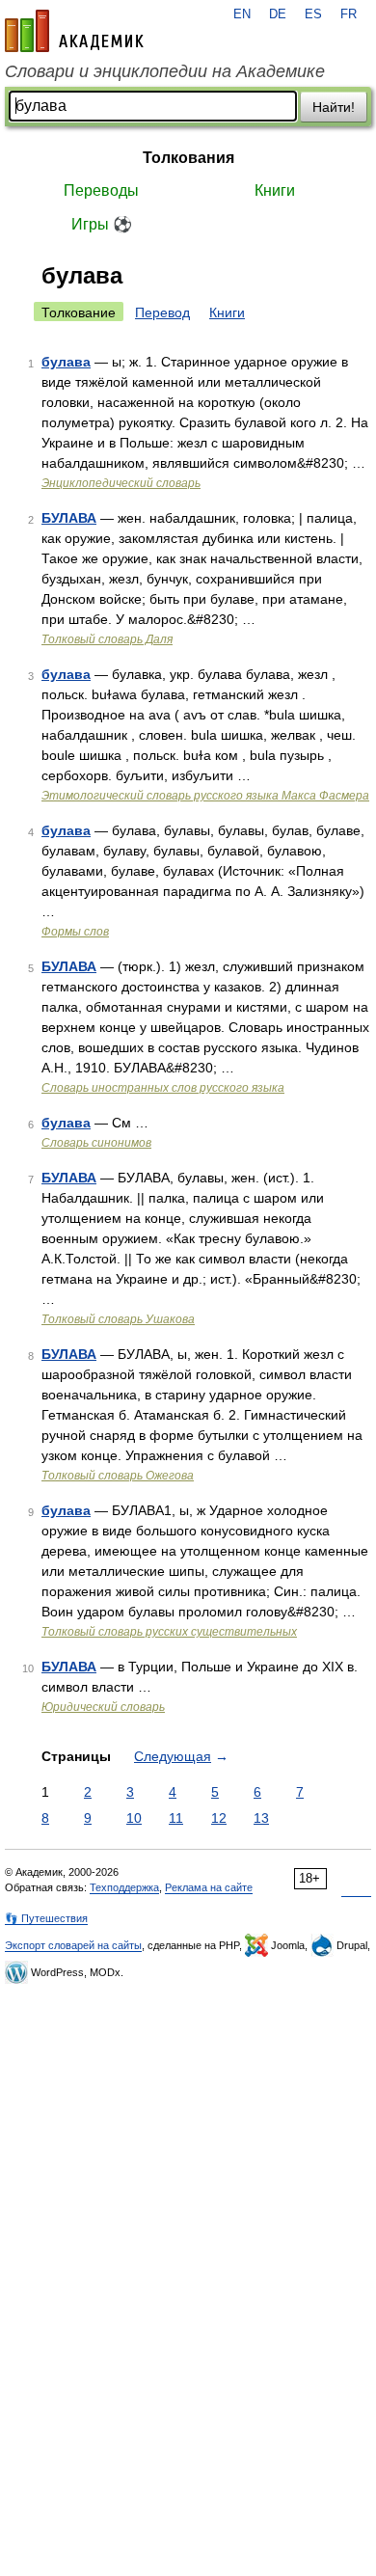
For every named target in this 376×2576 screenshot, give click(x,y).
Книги (275, 190)
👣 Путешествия (46, 1918)
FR (349, 14)
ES (313, 14)
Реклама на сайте (209, 1887)
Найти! (334, 107)
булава (66, 362)
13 (261, 1818)
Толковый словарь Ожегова (118, 1476)
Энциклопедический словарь (121, 483)
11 (176, 1818)
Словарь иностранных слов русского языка (163, 1088)
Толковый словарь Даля (107, 639)
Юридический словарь (103, 1707)
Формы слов (75, 932)
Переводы (101, 190)
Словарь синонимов (96, 1143)
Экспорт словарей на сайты (73, 1945)
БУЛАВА (69, 518)
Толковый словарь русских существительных (169, 1632)
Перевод (162, 312)
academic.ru (74, 31)
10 (134, 1818)
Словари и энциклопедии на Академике (165, 71)
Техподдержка (124, 1887)
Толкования (188, 158)
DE (278, 14)
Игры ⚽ (102, 224)
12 (219, 1818)
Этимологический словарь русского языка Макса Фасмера (205, 796)
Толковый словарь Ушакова (118, 1319)
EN (242, 14)
